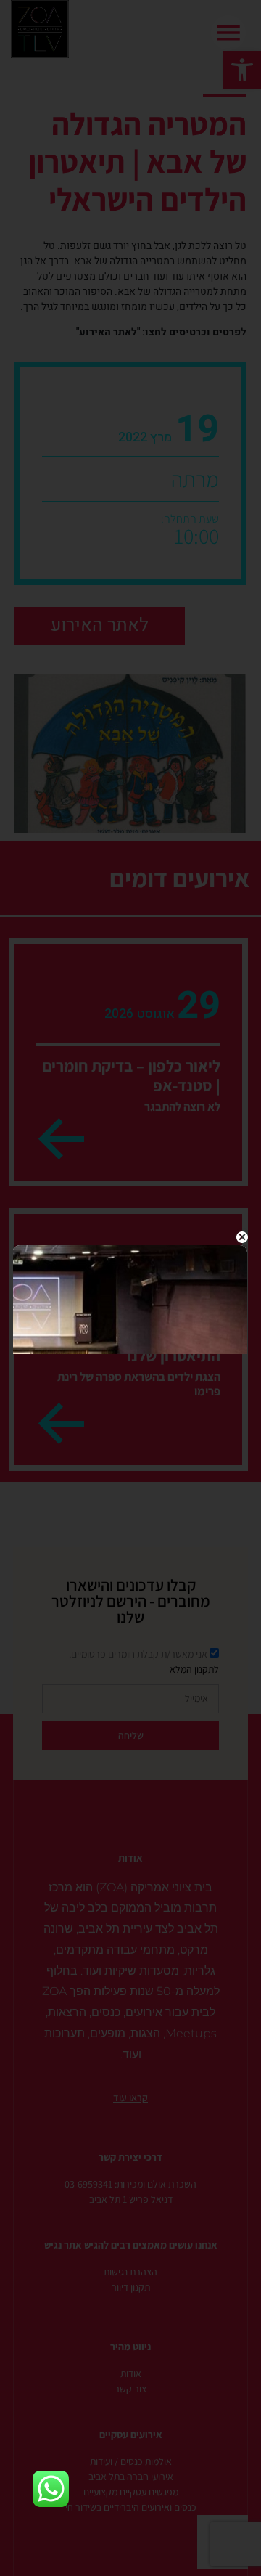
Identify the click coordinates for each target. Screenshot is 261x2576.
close (242, 1237)
